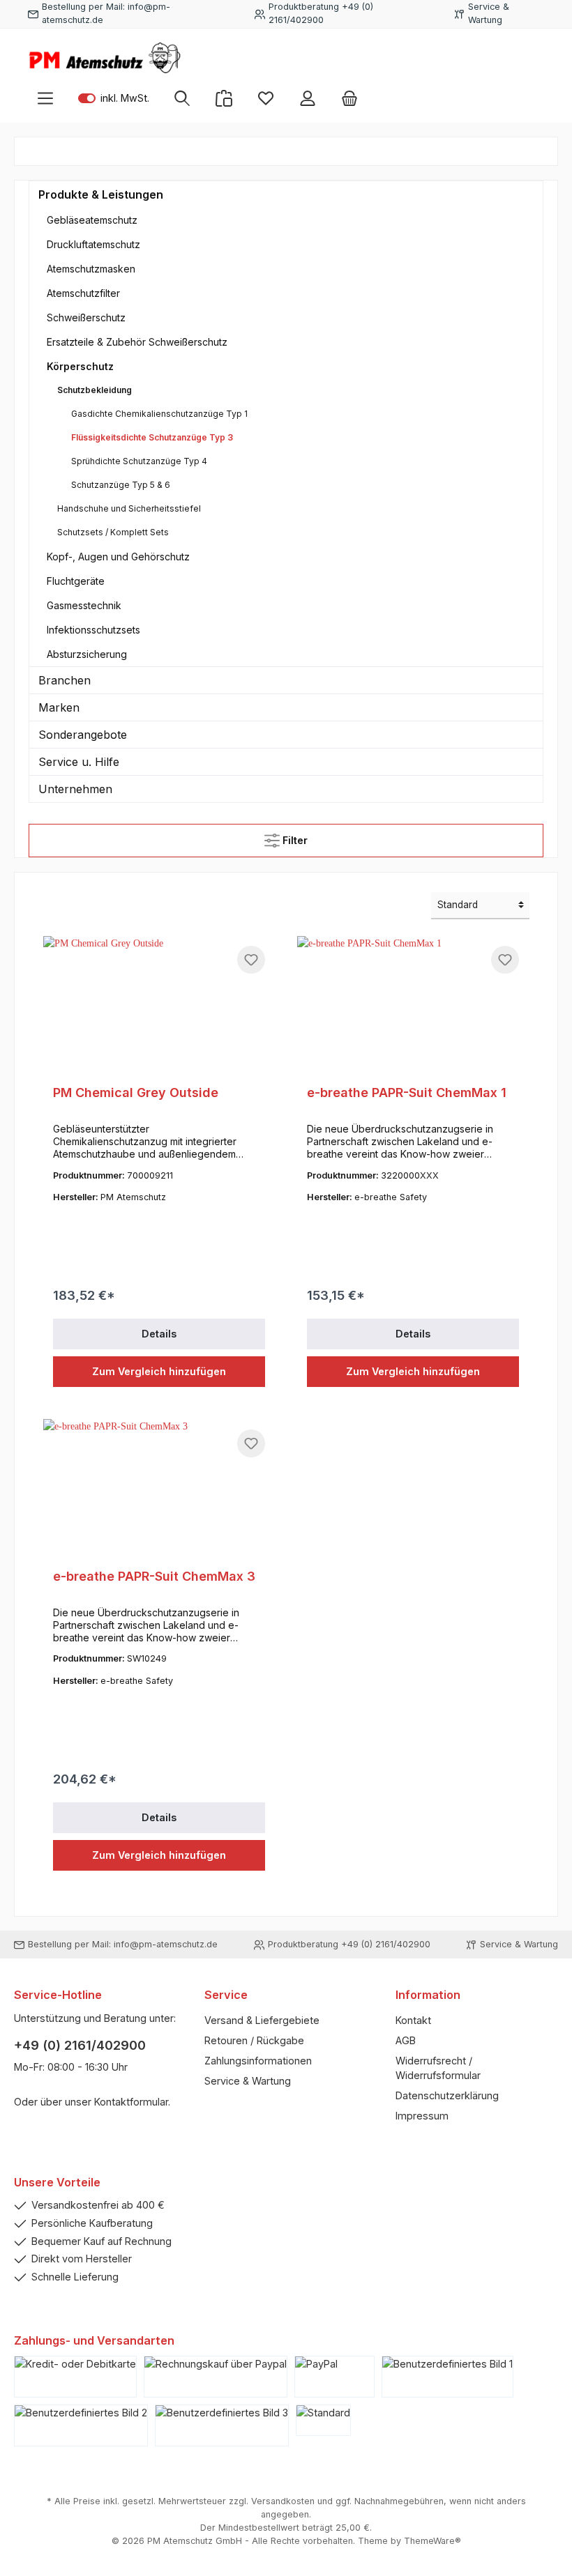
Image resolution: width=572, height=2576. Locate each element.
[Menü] (45, 98)
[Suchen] (182, 98)
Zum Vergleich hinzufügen (159, 1371)
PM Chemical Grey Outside (136, 1092)
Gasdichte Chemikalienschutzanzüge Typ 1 (159, 414)
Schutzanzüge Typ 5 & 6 (121, 485)
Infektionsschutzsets (93, 630)
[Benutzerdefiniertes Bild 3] (222, 2425)
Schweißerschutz (86, 317)
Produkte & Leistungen (101, 194)
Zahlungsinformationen (258, 2061)
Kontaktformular (131, 2102)
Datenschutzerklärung (447, 2095)
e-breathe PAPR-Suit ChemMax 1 (407, 1092)
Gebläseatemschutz (92, 220)
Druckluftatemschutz (93, 244)
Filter (294, 840)
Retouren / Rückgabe (254, 2040)
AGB (406, 2040)
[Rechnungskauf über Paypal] (216, 2377)
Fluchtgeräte (76, 581)
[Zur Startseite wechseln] (105, 58)
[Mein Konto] (308, 98)
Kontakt (413, 2020)
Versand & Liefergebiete (262, 2020)
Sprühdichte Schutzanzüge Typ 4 (139, 461)
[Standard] (323, 2420)
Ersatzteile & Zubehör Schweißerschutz (137, 342)
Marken (59, 707)
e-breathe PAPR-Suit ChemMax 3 (154, 1576)
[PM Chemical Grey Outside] (159, 1006)
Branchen (65, 680)
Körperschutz (80, 366)
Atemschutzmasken (91, 269)
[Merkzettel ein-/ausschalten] (251, 960)
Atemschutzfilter (83, 293)
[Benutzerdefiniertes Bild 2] (81, 2425)
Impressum (422, 2116)
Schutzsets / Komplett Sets (113, 532)
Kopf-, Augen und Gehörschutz (118, 557)
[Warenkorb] (349, 98)
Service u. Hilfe (79, 762)
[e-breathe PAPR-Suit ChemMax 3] (159, 1489)
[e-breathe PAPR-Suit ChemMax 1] (413, 1006)
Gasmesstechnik (84, 605)
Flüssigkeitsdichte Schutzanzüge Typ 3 (152, 437)
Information (428, 1995)
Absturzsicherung (87, 654)
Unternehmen (75, 789)
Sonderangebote (83, 735)
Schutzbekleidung (95, 390)
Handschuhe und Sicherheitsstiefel (129, 508)
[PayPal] (334, 2377)
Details (159, 1334)
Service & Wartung (248, 2081)
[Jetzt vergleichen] (224, 98)
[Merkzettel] (266, 98)
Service (226, 1995)
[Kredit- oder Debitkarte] (75, 2377)
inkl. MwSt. (114, 98)
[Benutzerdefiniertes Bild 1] (447, 2377)
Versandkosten (283, 2501)
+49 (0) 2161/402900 (80, 2045)
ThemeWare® (432, 2541)
